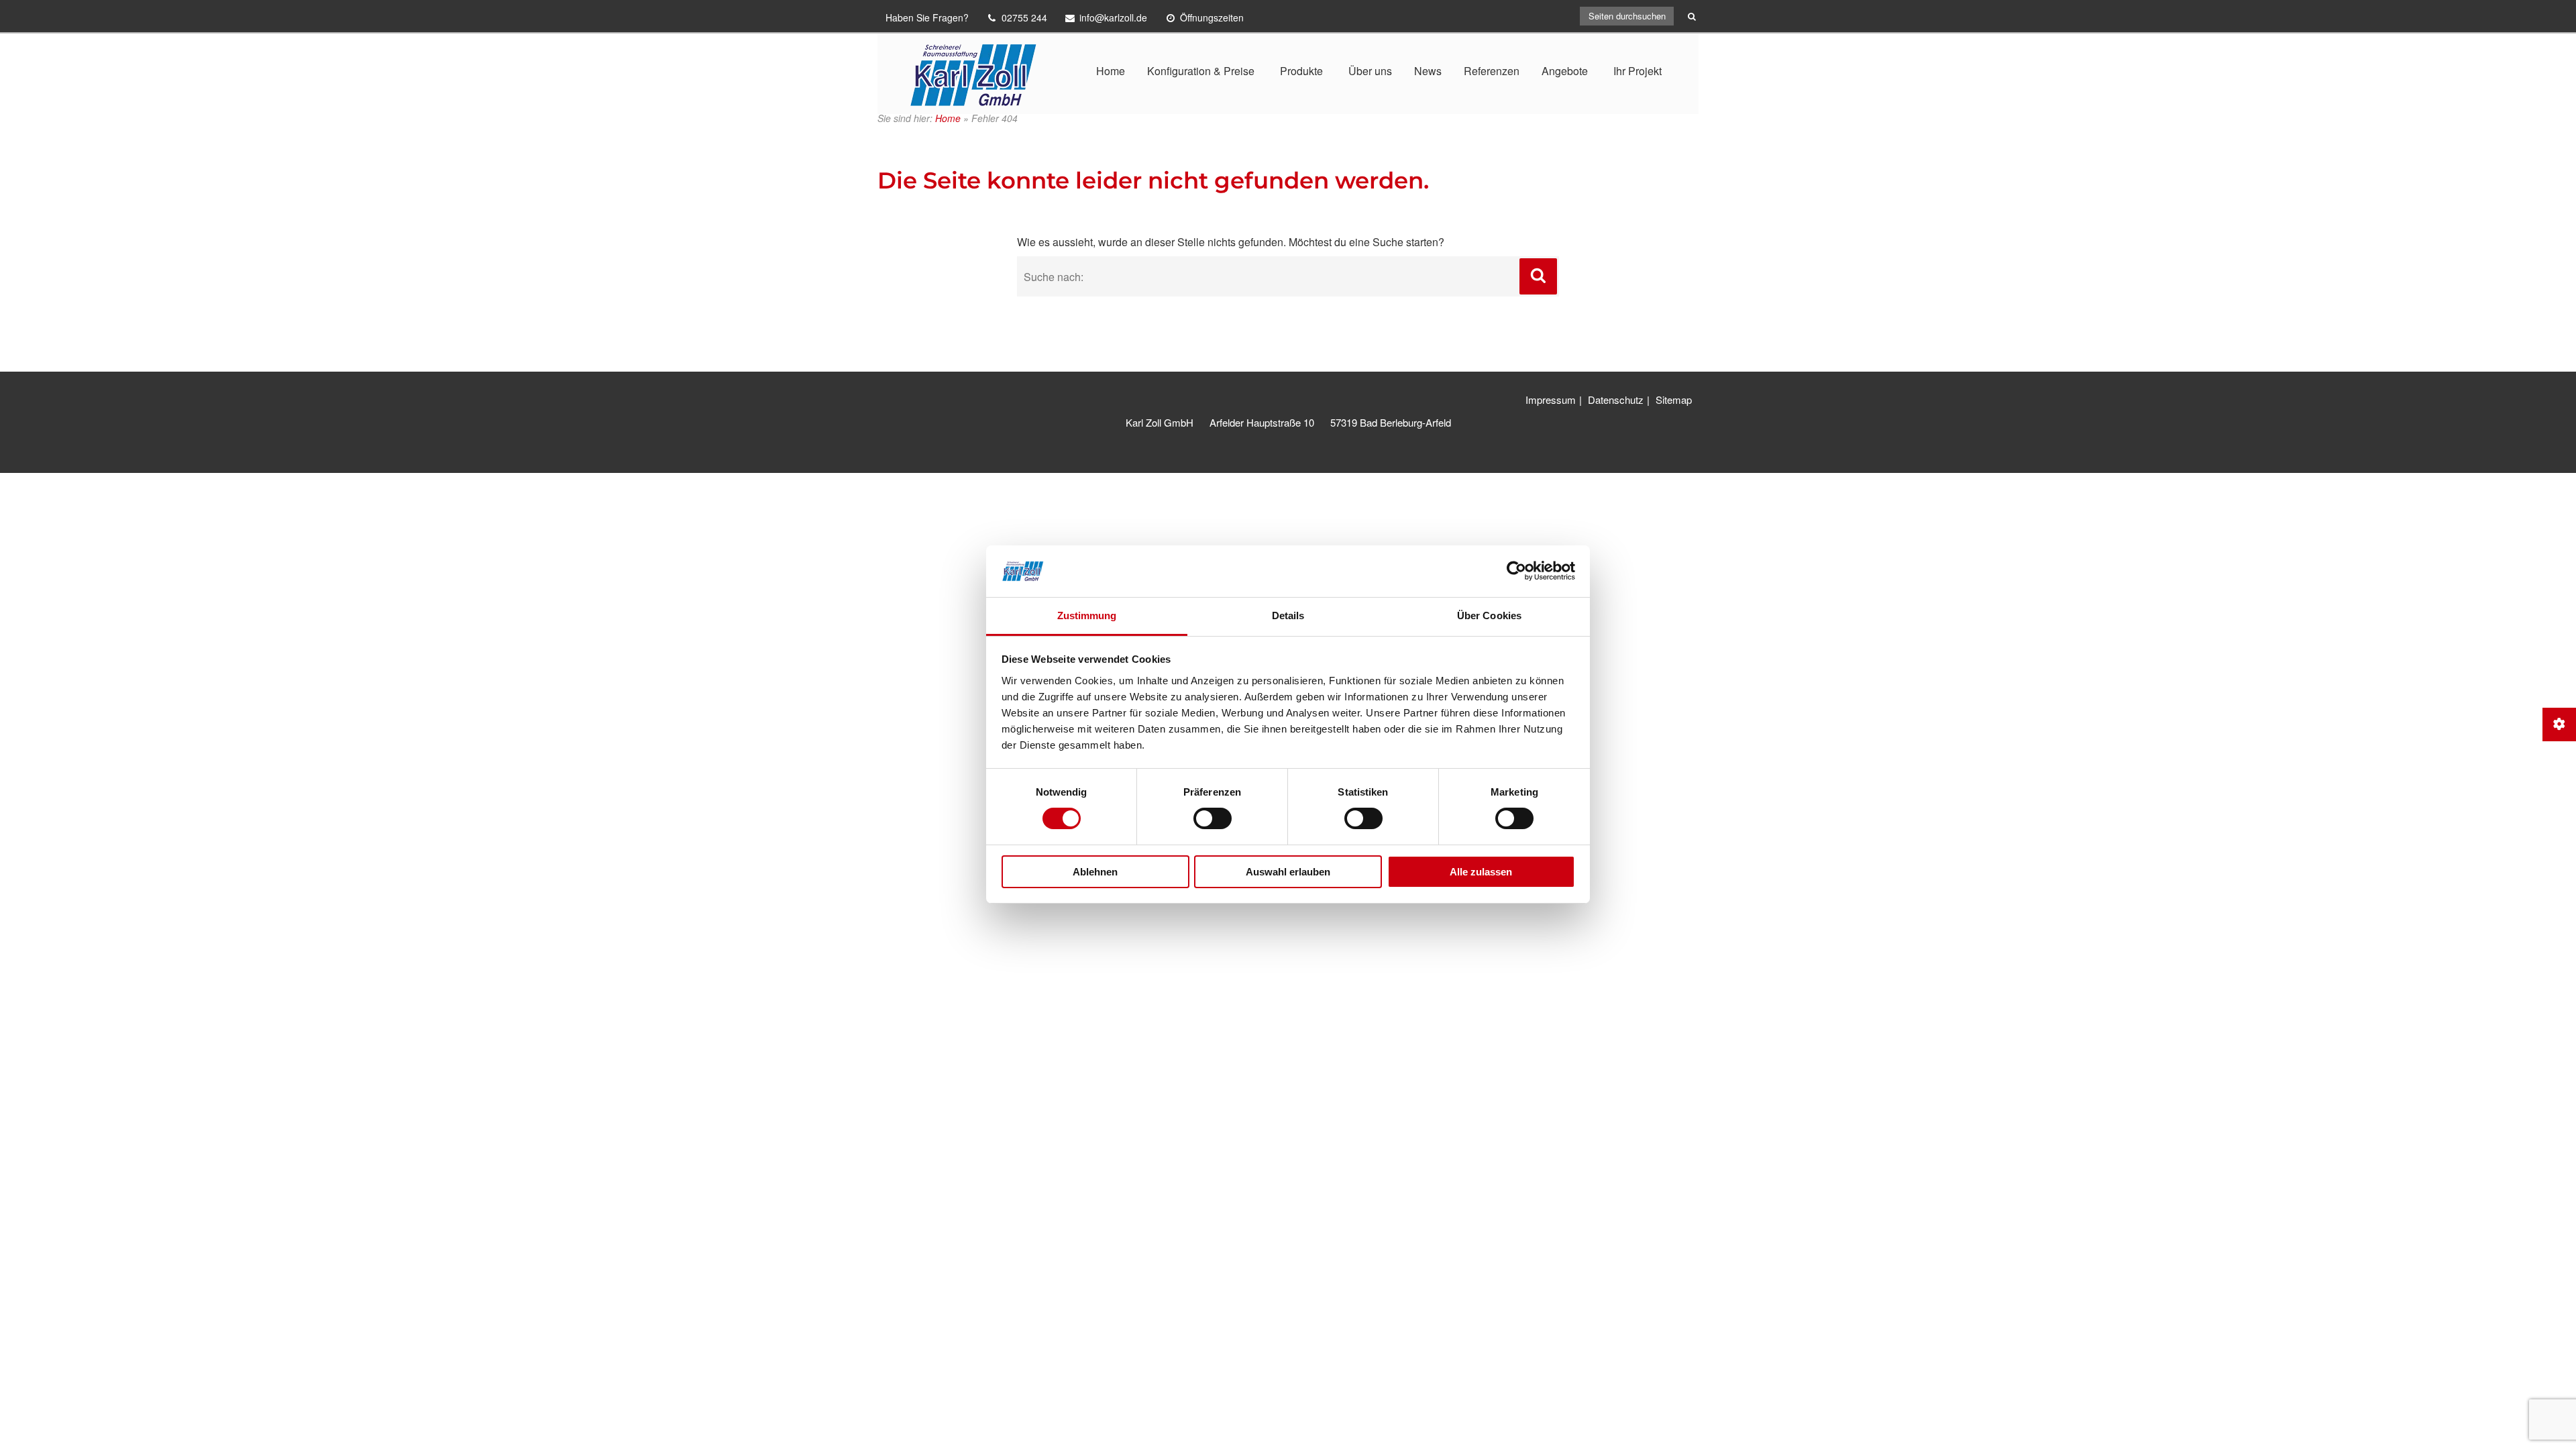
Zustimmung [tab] (1087, 615)
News (1428, 71)
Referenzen (1492, 71)
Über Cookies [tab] (1489, 615)
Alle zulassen (1481, 872)
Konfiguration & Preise (1201, 71)
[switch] (1213, 818)
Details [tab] (1288, 615)
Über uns (1370, 71)
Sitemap (1674, 399)
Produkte (1301, 71)
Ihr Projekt (1638, 71)
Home (1111, 71)
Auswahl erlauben (1288, 872)
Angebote (1565, 71)
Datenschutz (1616, 399)
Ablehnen (1095, 872)
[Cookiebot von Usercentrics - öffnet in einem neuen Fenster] (1516, 571)
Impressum (1551, 399)
